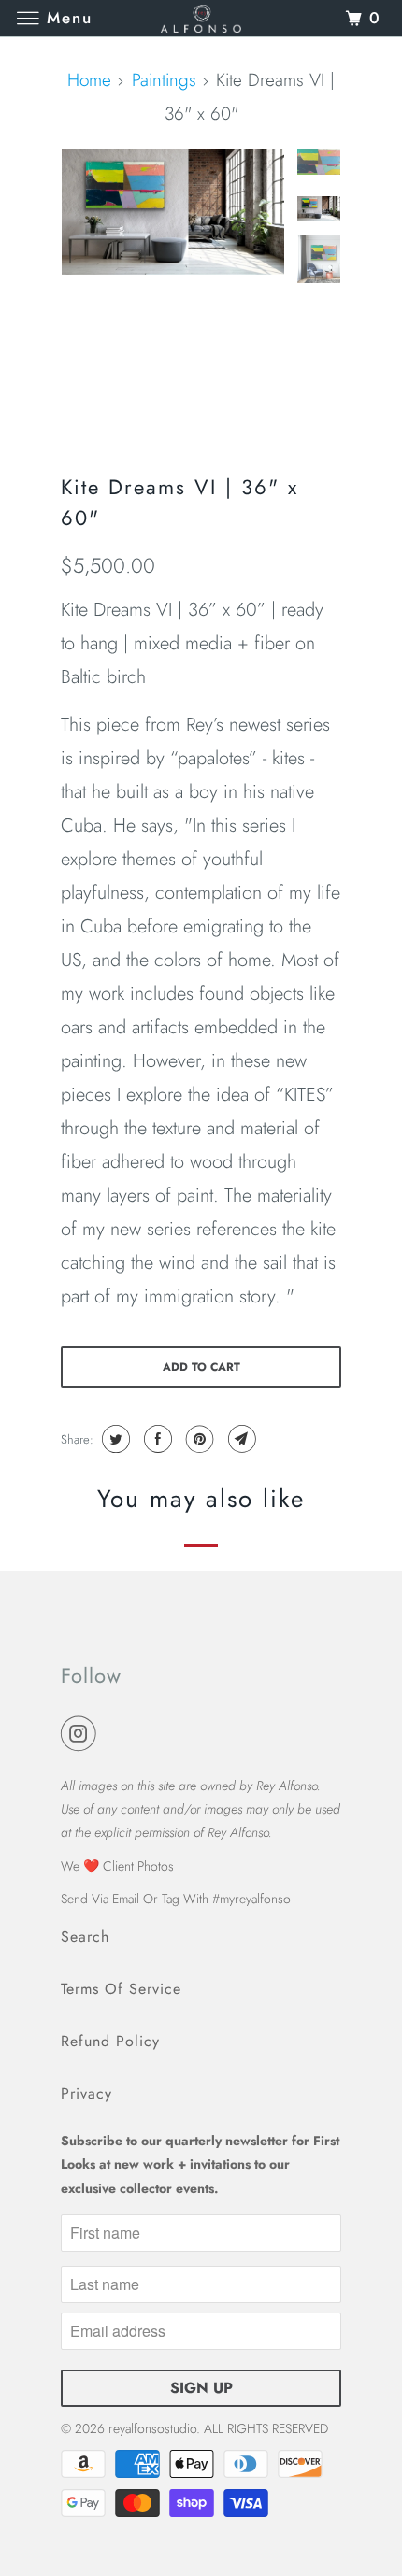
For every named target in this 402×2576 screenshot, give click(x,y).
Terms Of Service (121, 1989)
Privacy (86, 2093)
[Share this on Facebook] (156, 1439)
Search (85, 1936)
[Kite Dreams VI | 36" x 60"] (173, 212)
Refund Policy (110, 2041)
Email (126, 1899)
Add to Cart (201, 1367)
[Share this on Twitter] (114, 1439)
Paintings (164, 80)
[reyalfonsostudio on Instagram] (82, 1735)
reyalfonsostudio (152, 2428)
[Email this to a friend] (240, 1439)
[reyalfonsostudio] (201, 18)
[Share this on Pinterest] (198, 1439)
